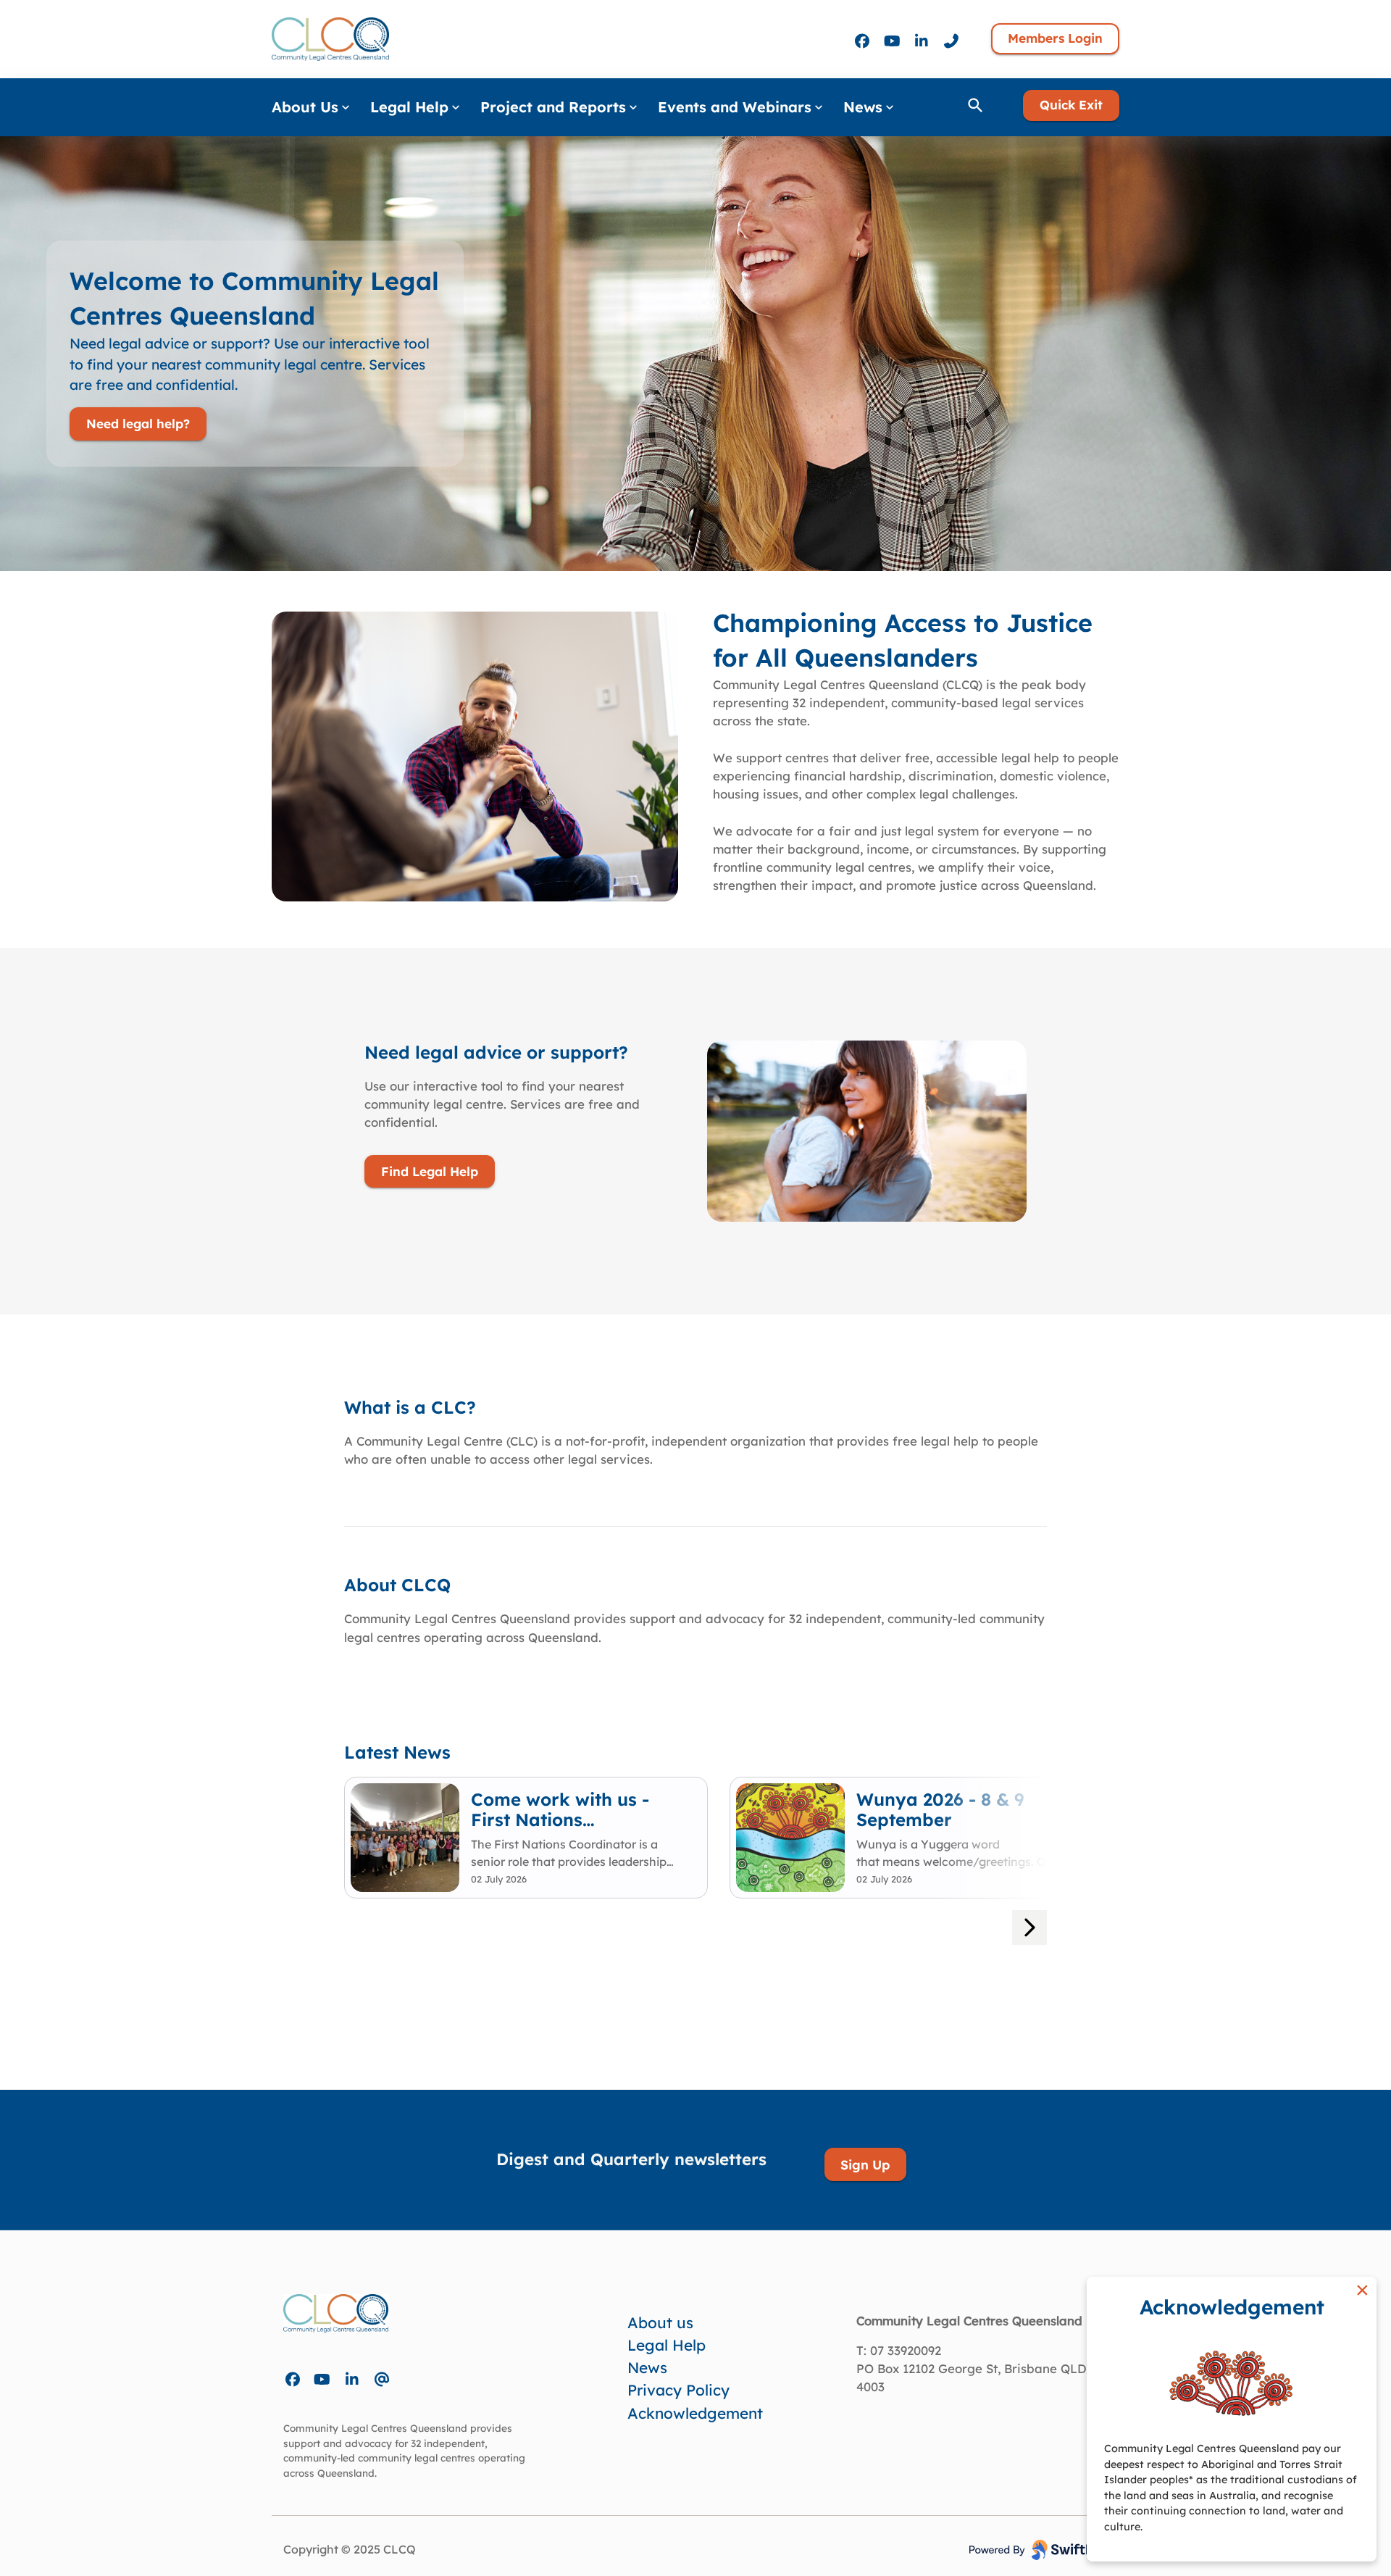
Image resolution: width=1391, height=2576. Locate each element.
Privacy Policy (678, 2390)
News (647, 2367)
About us (660, 2322)
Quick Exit (1071, 105)
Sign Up (865, 2164)
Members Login (1055, 38)
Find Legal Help (430, 1171)
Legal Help (667, 2345)
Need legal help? (138, 424)
